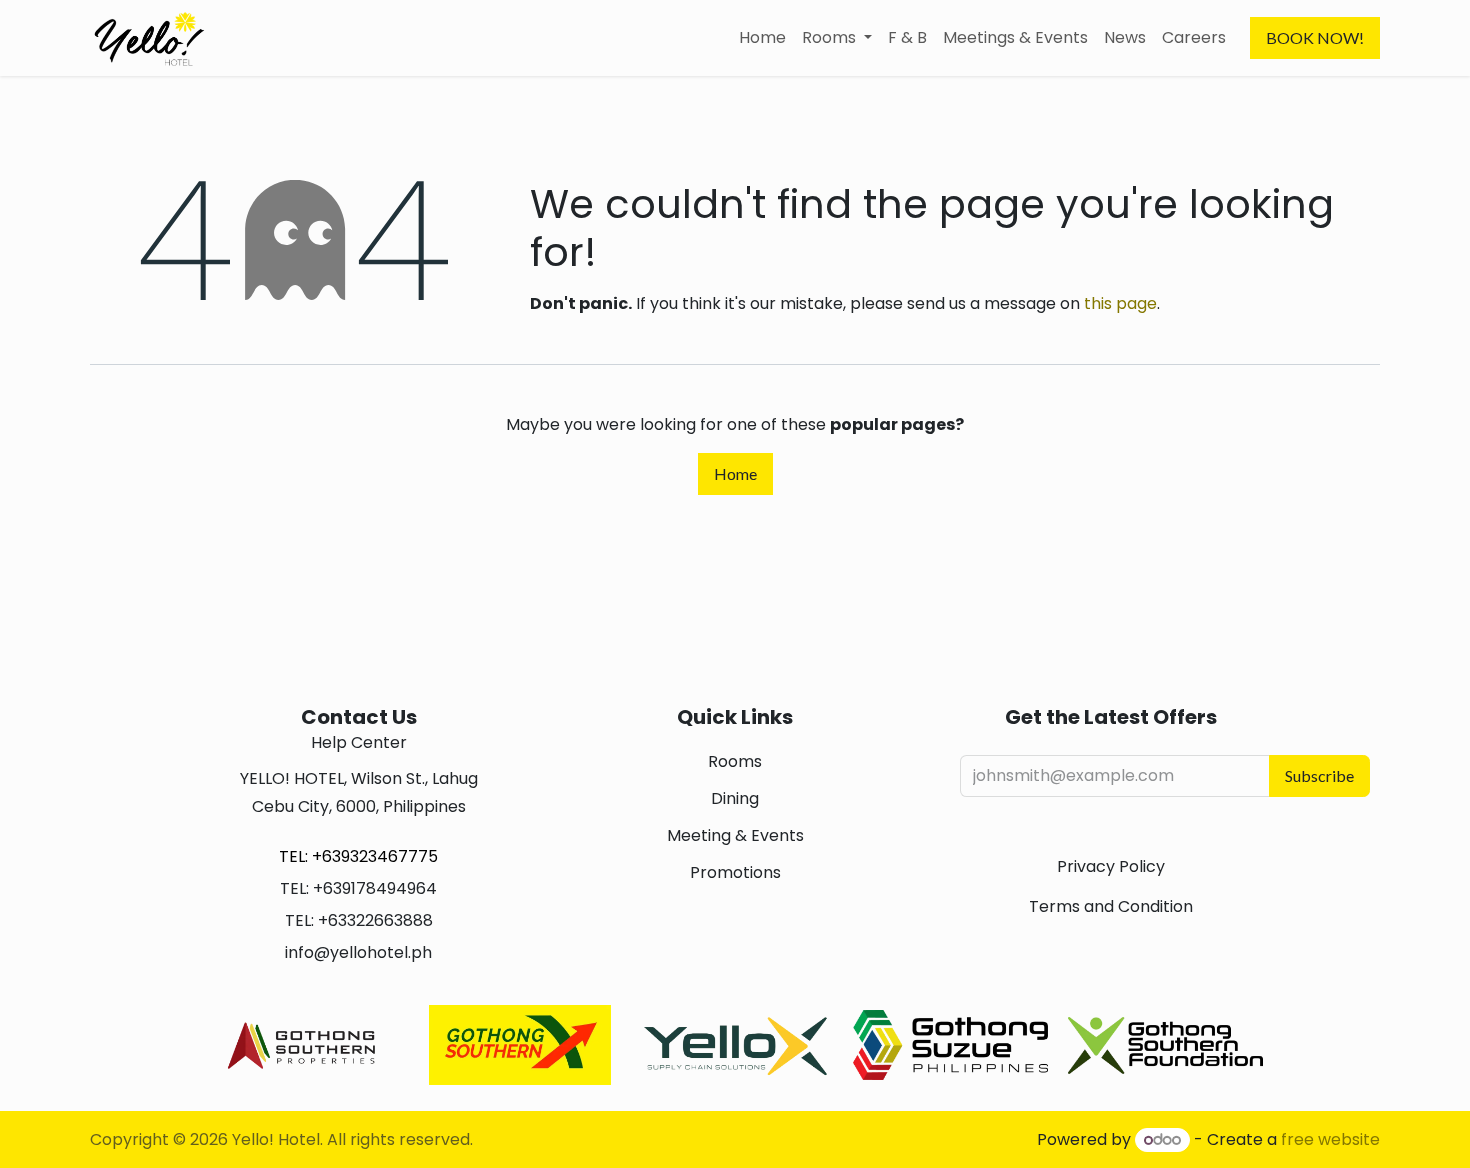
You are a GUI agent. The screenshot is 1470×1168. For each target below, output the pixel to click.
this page (1120, 303)
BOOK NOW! (1315, 37)
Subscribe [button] (1319, 775)
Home (735, 473)
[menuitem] (762, 38)
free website (1330, 1139)
